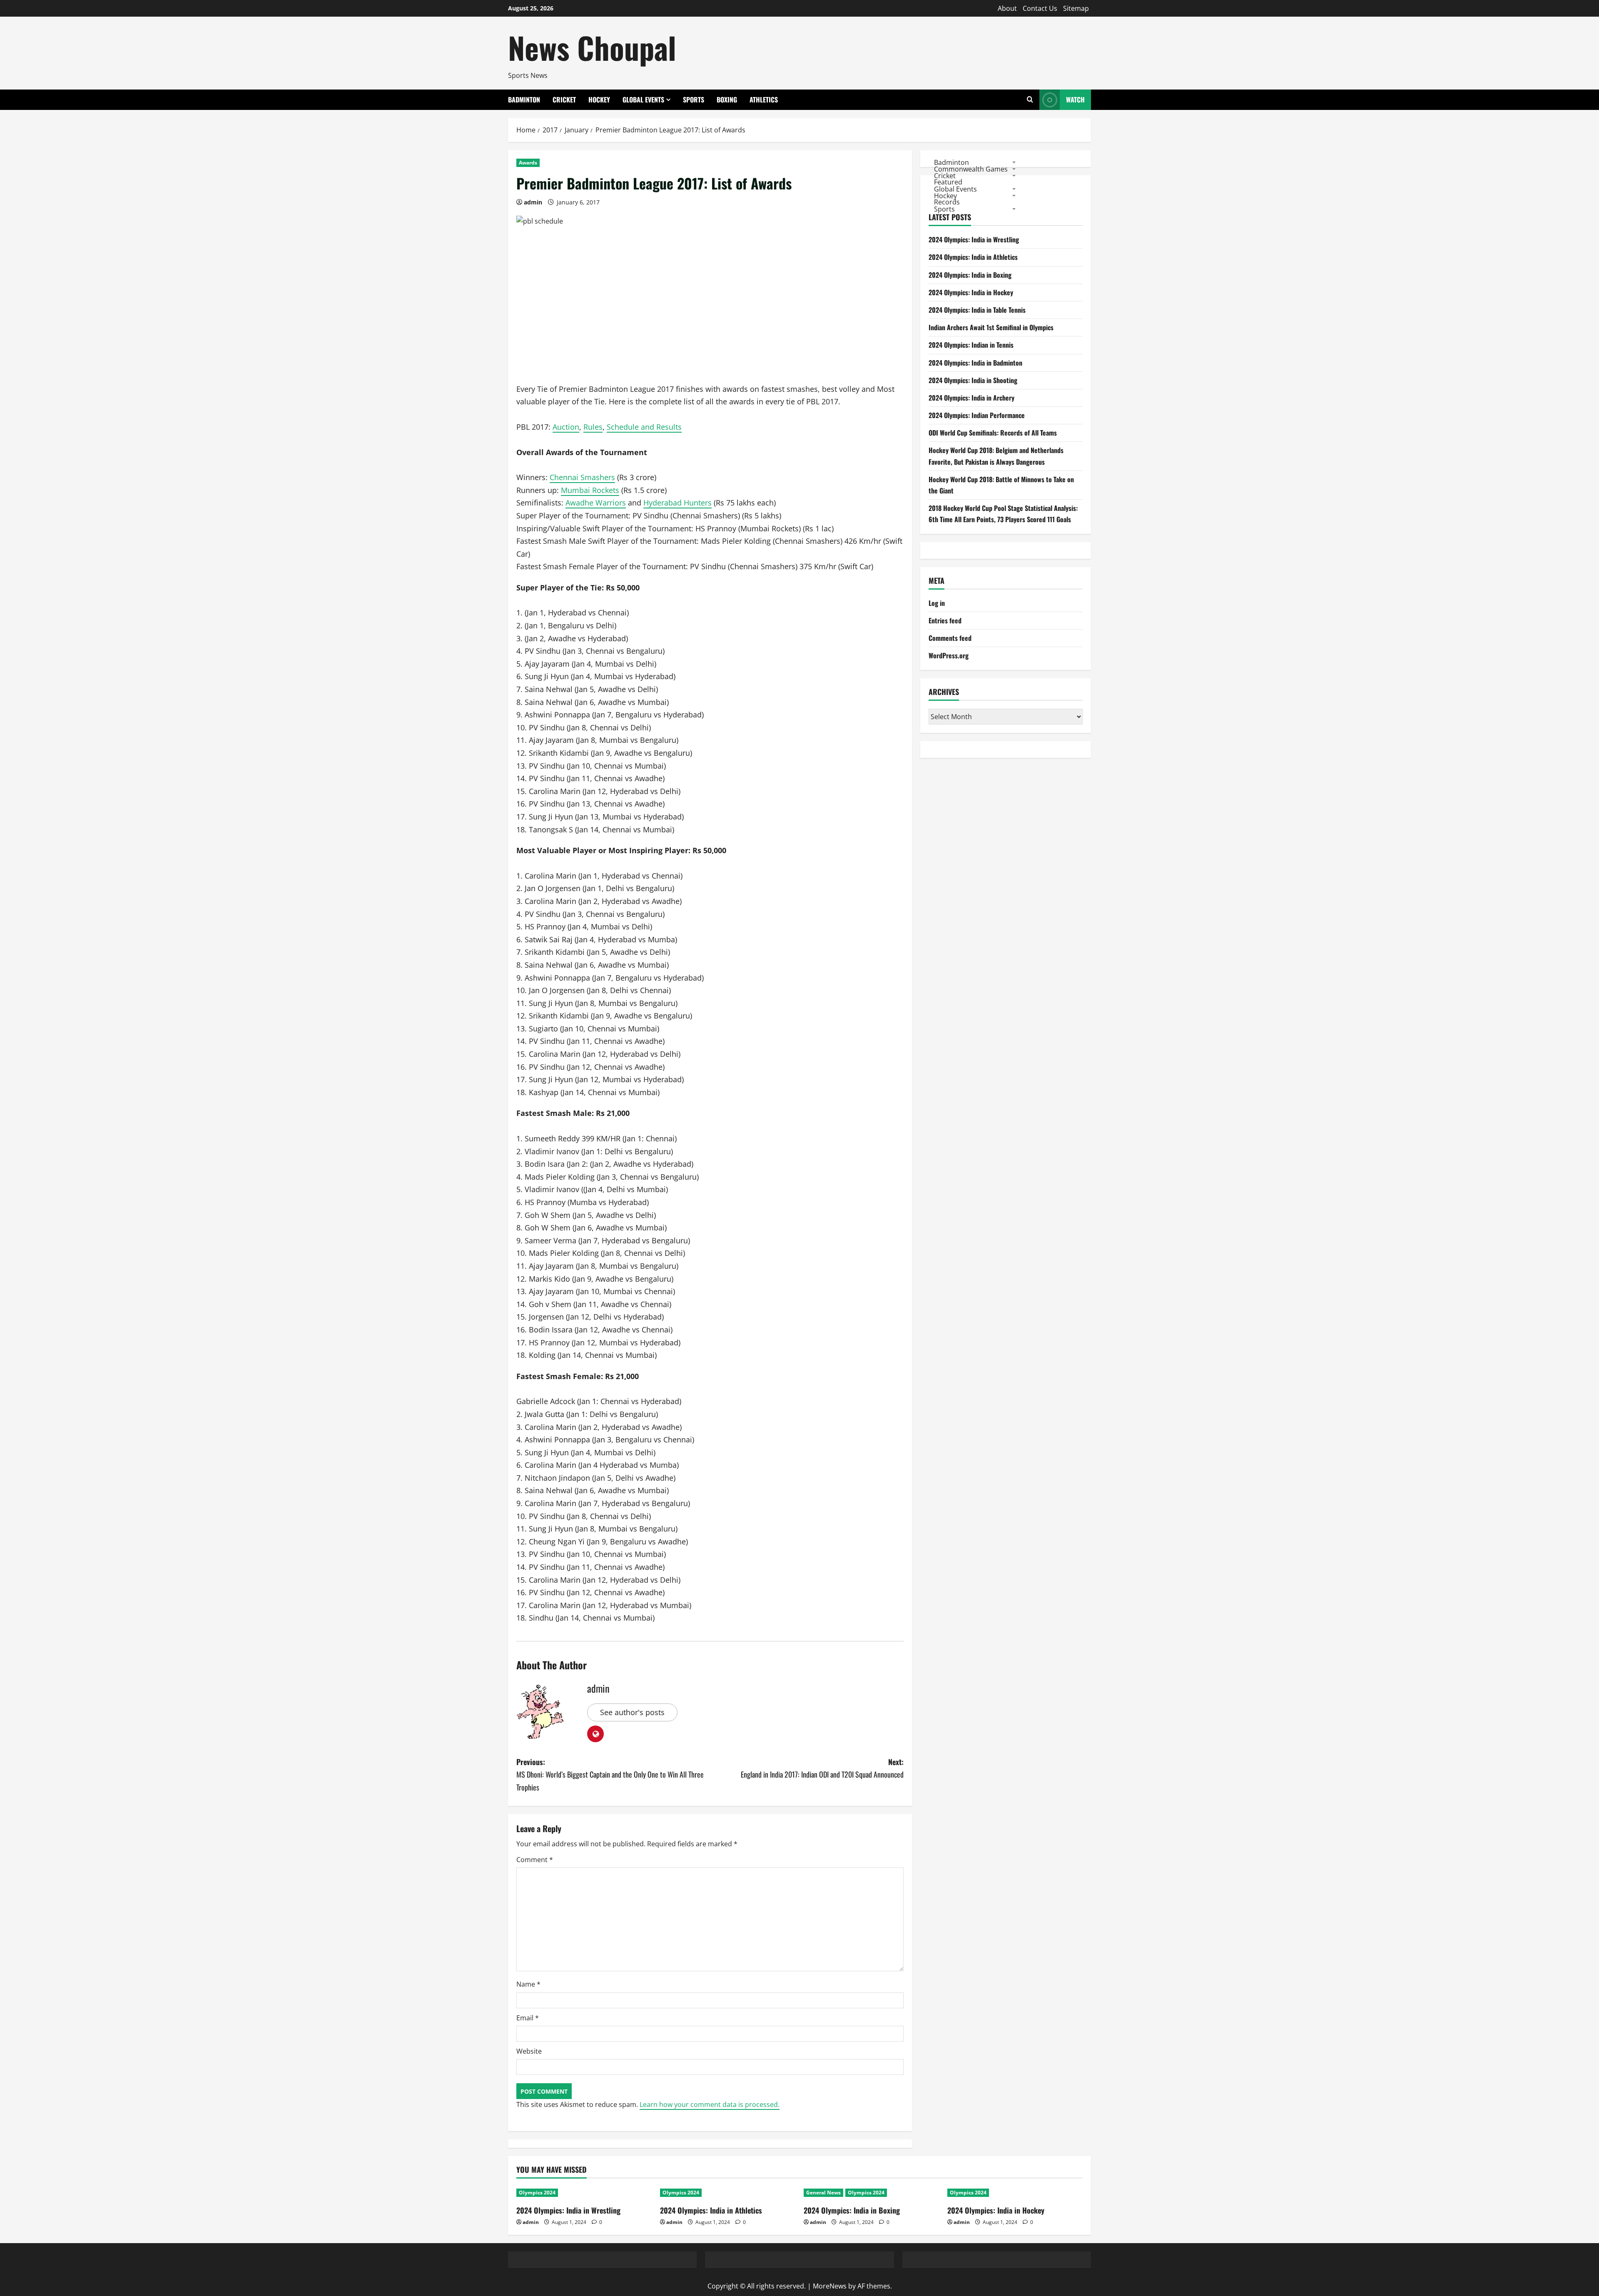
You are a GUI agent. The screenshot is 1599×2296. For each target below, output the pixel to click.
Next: (822, 1768)
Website (529, 2051)
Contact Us (1040, 8)
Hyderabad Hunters (677, 503)
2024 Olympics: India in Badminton (975, 363)
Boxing (727, 100)
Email (528, 2018)
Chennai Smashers (582, 477)
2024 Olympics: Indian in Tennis (971, 345)
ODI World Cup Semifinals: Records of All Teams (993, 433)
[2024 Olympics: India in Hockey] (1015, 2193)
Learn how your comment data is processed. (710, 2104)
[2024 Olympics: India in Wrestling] (584, 2193)
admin (533, 202)
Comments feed (950, 638)
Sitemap (1076, 8)
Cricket (564, 100)
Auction (566, 427)
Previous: (610, 1774)
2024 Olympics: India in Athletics (973, 257)
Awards (528, 163)
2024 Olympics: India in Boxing (970, 275)
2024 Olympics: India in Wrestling (974, 240)
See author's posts (632, 1712)
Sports (694, 100)
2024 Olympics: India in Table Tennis (977, 310)
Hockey (599, 100)
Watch (1075, 100)
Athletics (764, 100)
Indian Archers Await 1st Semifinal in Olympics (991, 328)
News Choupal (592, 47)
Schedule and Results (644, 427)
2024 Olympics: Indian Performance (977, 415)
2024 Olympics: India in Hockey (971, 292)
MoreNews (830, 2286)
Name (528, 1984)
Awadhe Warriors (596, 503)
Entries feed (945, 620)
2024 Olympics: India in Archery (971, 398)
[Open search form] (1030, 100)
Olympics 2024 (537, 2193)
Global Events (643, 100)
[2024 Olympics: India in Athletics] (728, 2193)
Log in (937, 603)
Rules (593, 427)
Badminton (524, 100)
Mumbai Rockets (590, 490)
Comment (535, 1860)
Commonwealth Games (971, 169)
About (1007, 8)
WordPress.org (949, 656)
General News (823, 2193)
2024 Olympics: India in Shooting (973, 380)
